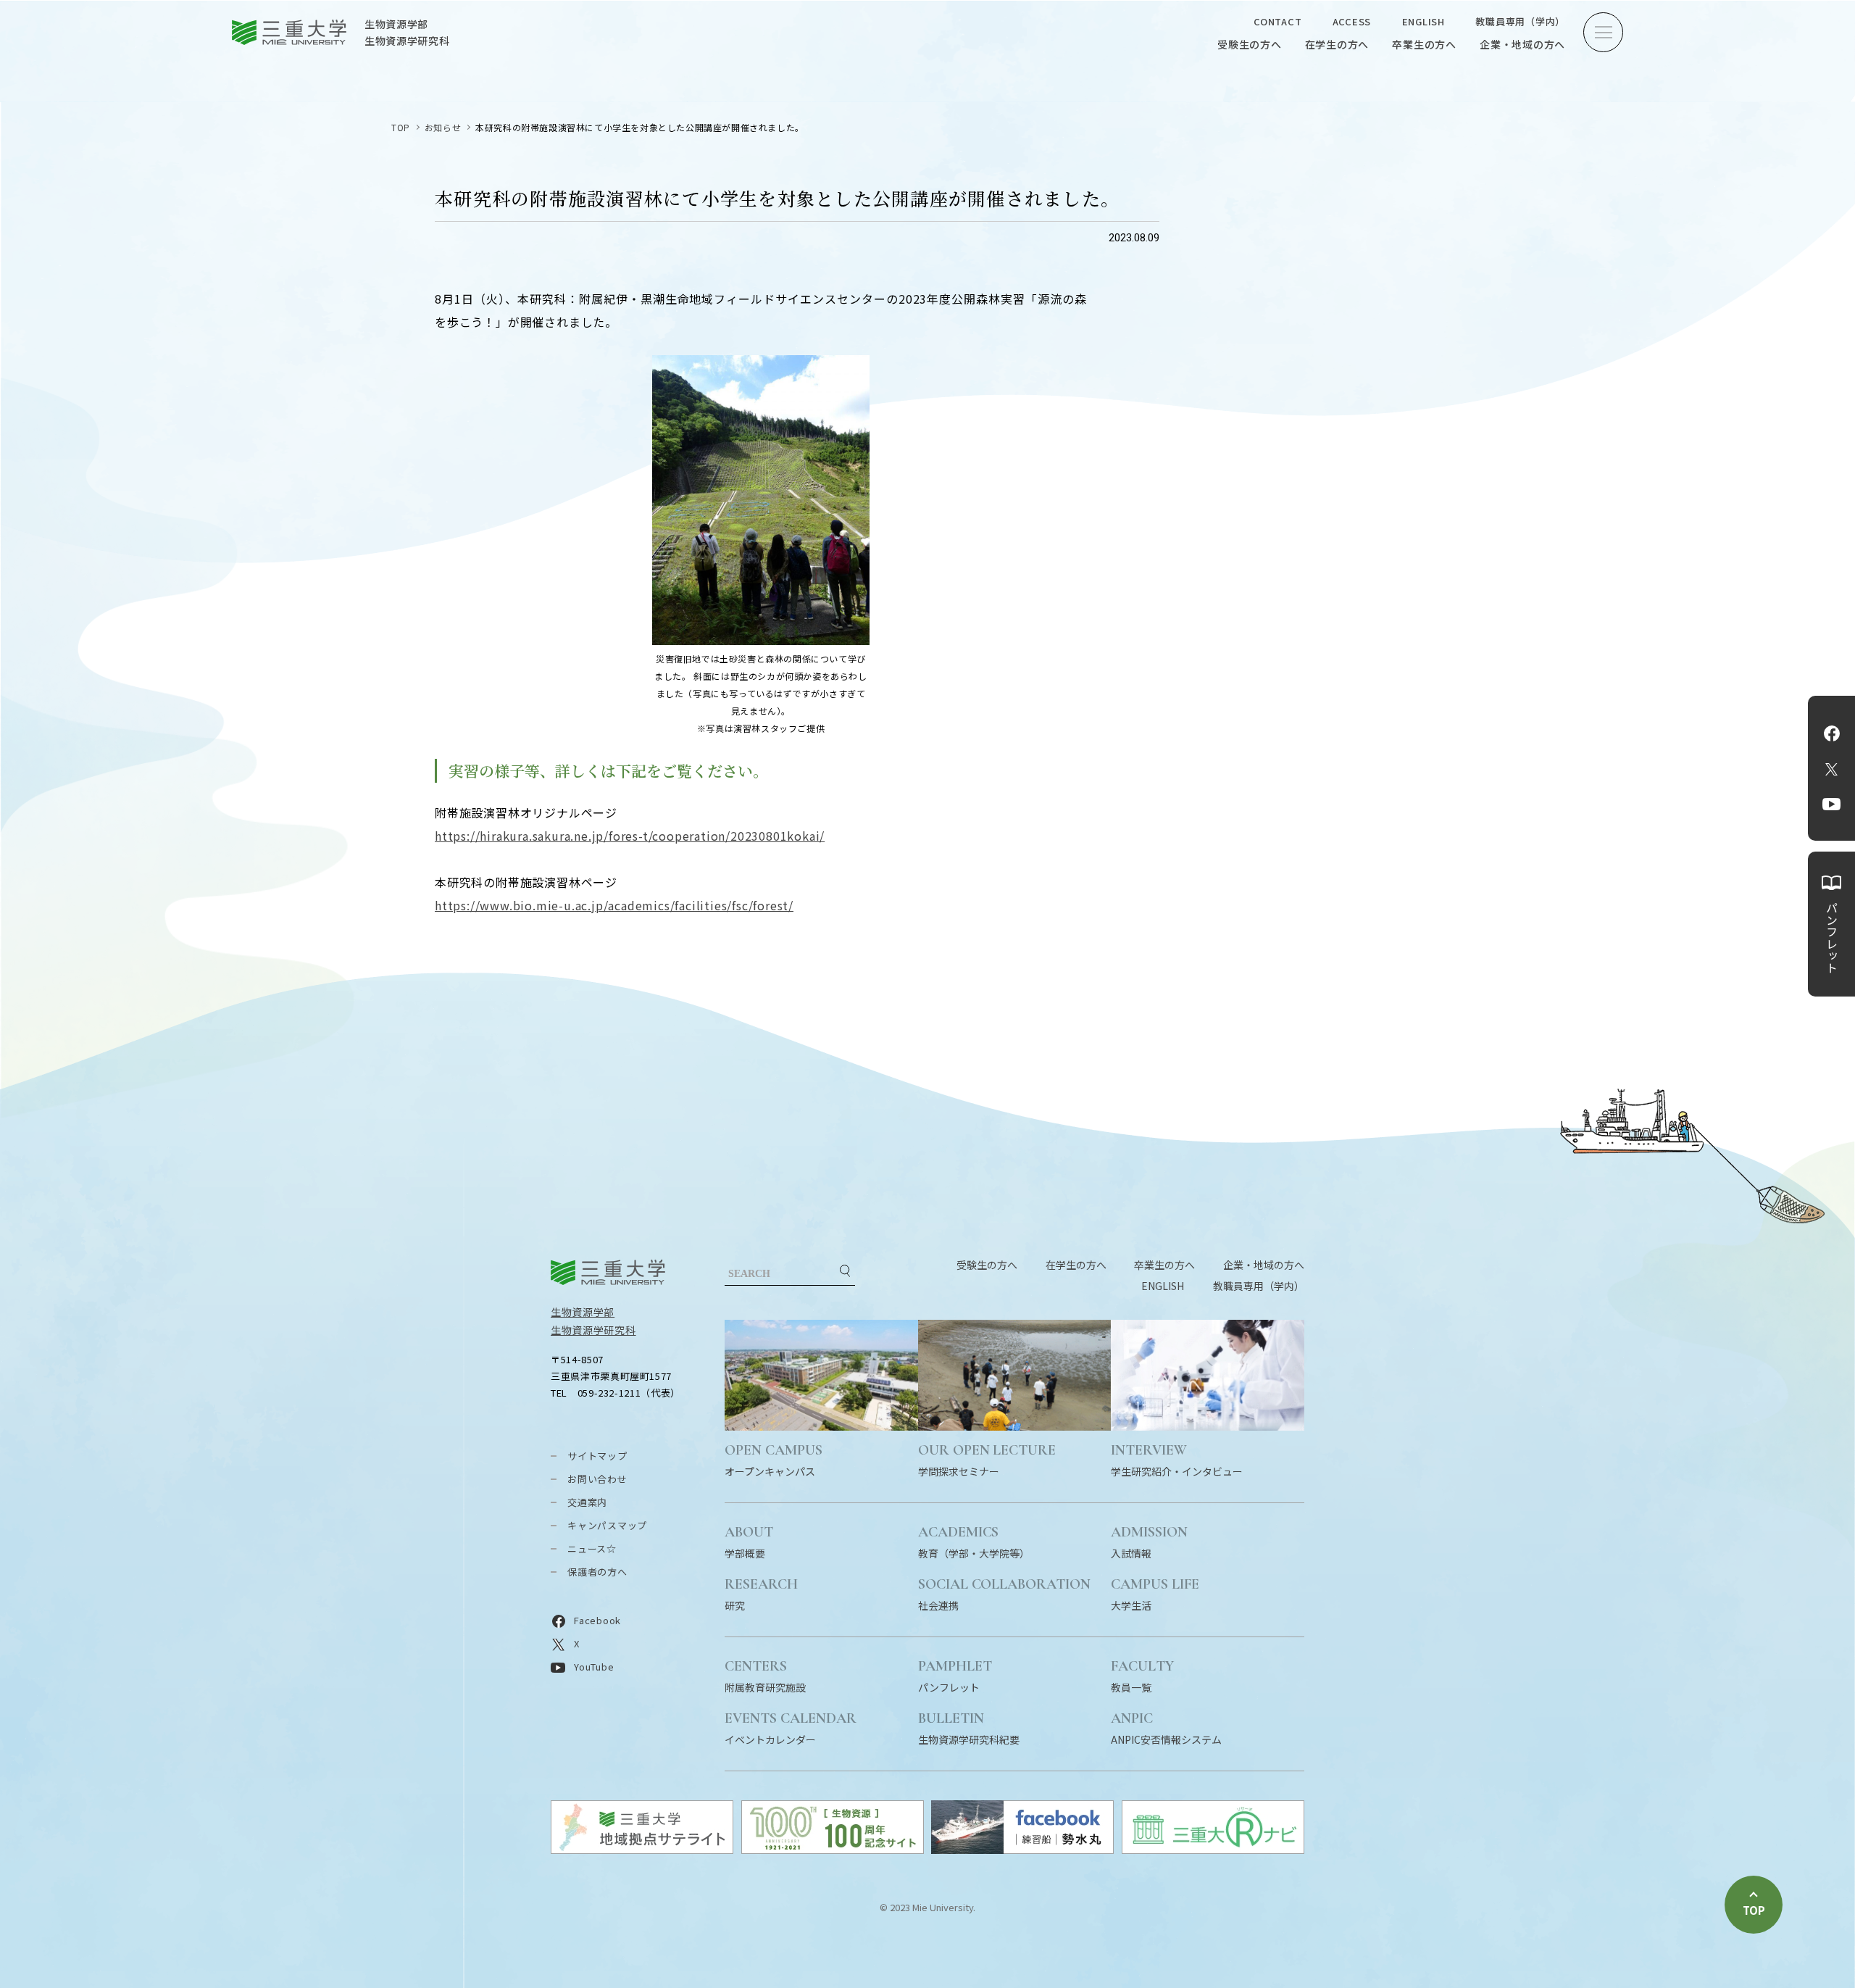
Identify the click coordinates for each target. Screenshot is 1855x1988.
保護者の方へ (597, 1572)
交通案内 (587, 1502)
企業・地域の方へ (1522, 44)
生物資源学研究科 (593, 1330)
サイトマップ (597, 1456)
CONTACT (1277, 21)
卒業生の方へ (1424, 44)
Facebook (1832, 733)
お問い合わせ (597, 1479)
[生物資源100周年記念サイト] (833, 1849)
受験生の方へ (1250, 44)
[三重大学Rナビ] (1213, 1849)
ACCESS (1352, 21)
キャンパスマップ (607, 1525)
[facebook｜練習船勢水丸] (1022, 1849)
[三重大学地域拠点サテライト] (642, 1849)
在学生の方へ (1337, 44)
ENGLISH (1423, 21)
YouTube (1831, 804)
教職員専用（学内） (1520, 21)
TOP (401, 127)
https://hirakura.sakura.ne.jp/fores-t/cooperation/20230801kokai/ (630, 836)
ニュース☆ (592, 1548)
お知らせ (443, 127)
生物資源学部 (583, 1312)
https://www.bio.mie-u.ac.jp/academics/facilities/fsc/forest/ (614, 905)
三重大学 (608, 1272)
